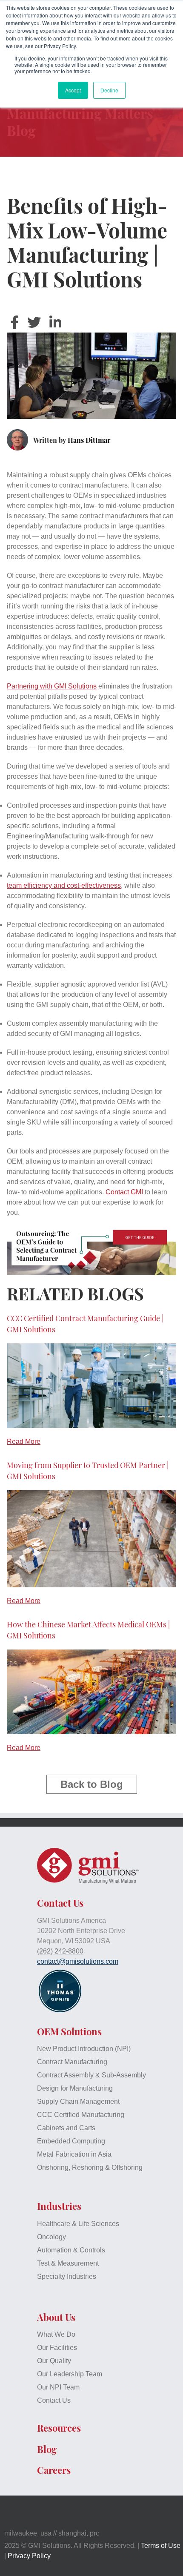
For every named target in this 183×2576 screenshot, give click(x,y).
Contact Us (54, 2400)
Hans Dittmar (89, 440)
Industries (59, 2206)
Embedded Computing (71, 2141)
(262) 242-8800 (60, 1951)
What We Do (56, 2334)
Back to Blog (92, 1784)
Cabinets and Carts (66, 2128)
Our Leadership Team (70, 2374)
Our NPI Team (58, 2387)
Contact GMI (124, 1192)
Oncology (51, 2237)
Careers (54, 2470)
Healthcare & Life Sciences (78, 2224)
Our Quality (54, 2361)
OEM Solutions (69, 2031)
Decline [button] (109, 90)
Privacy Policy (29, 2556)
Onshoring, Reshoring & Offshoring (90, 2167)
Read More (24, 1441)
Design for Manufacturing (75, 2088)
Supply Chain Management (78, 2101)
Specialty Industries (67, 2276)
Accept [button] (73, 90)
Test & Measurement (68, 2263)
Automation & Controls (71, 2250)
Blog (47, 2449)
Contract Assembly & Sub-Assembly (91, 2075)
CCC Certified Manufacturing (81, 2115)
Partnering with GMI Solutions (52, 686)
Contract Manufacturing (72, 2062)
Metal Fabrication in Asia (74, 2154)
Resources (59, 2428)
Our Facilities (57, 2348)
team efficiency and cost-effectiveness (64, 885)
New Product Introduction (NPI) (84, 2049)
